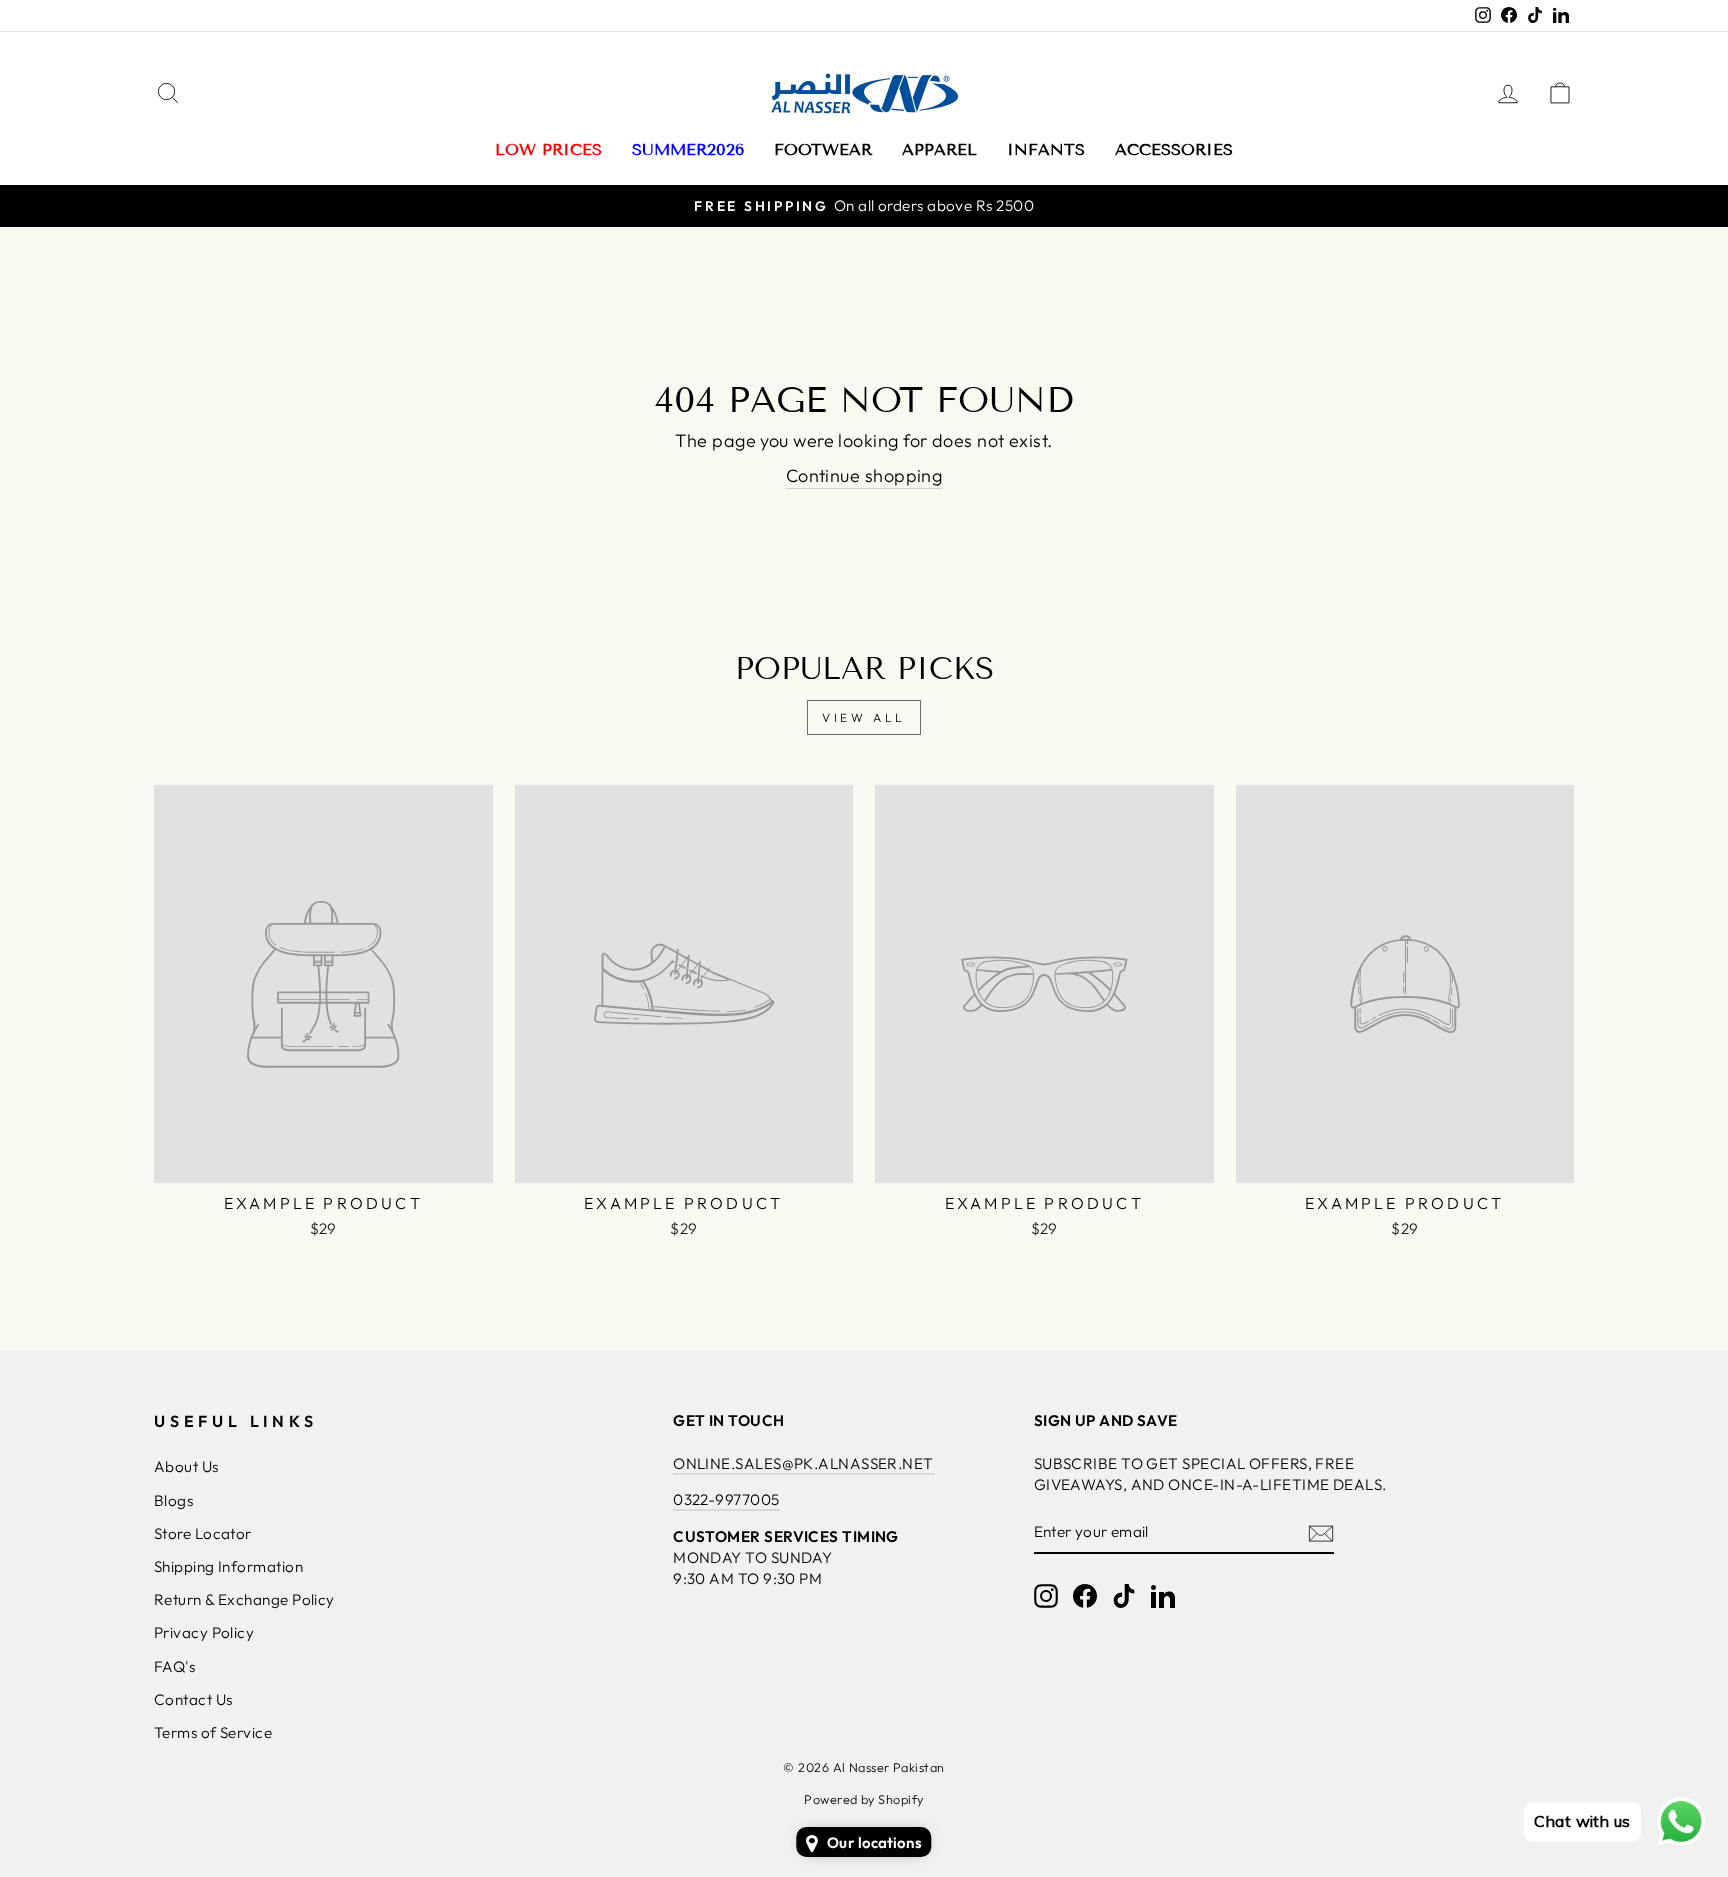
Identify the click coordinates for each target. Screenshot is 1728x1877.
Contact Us (193, 1699)
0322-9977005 (726, 1499)
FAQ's (174, 1666)
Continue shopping (864, 475)
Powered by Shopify (863, 1799)
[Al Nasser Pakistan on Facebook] (1085, 1596)
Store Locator (203, 1533)
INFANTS (1046, 149)
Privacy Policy (204, 1632)
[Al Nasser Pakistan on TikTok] (1124, 1596)
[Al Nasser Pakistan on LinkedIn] (1163, 1596)
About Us (186, 1466)
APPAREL (939, 149)
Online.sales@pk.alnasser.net (803, 1463)
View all (864, 717)
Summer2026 (688, 149)
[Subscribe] (1321, 1532)
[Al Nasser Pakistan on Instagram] (1046, 1596)
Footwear (823, 149)
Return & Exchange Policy (244, 1599)
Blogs (173, 1500)
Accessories (1174, 149)
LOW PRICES (548, 149)
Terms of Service (213, 1732)
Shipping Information (228, 1566)
